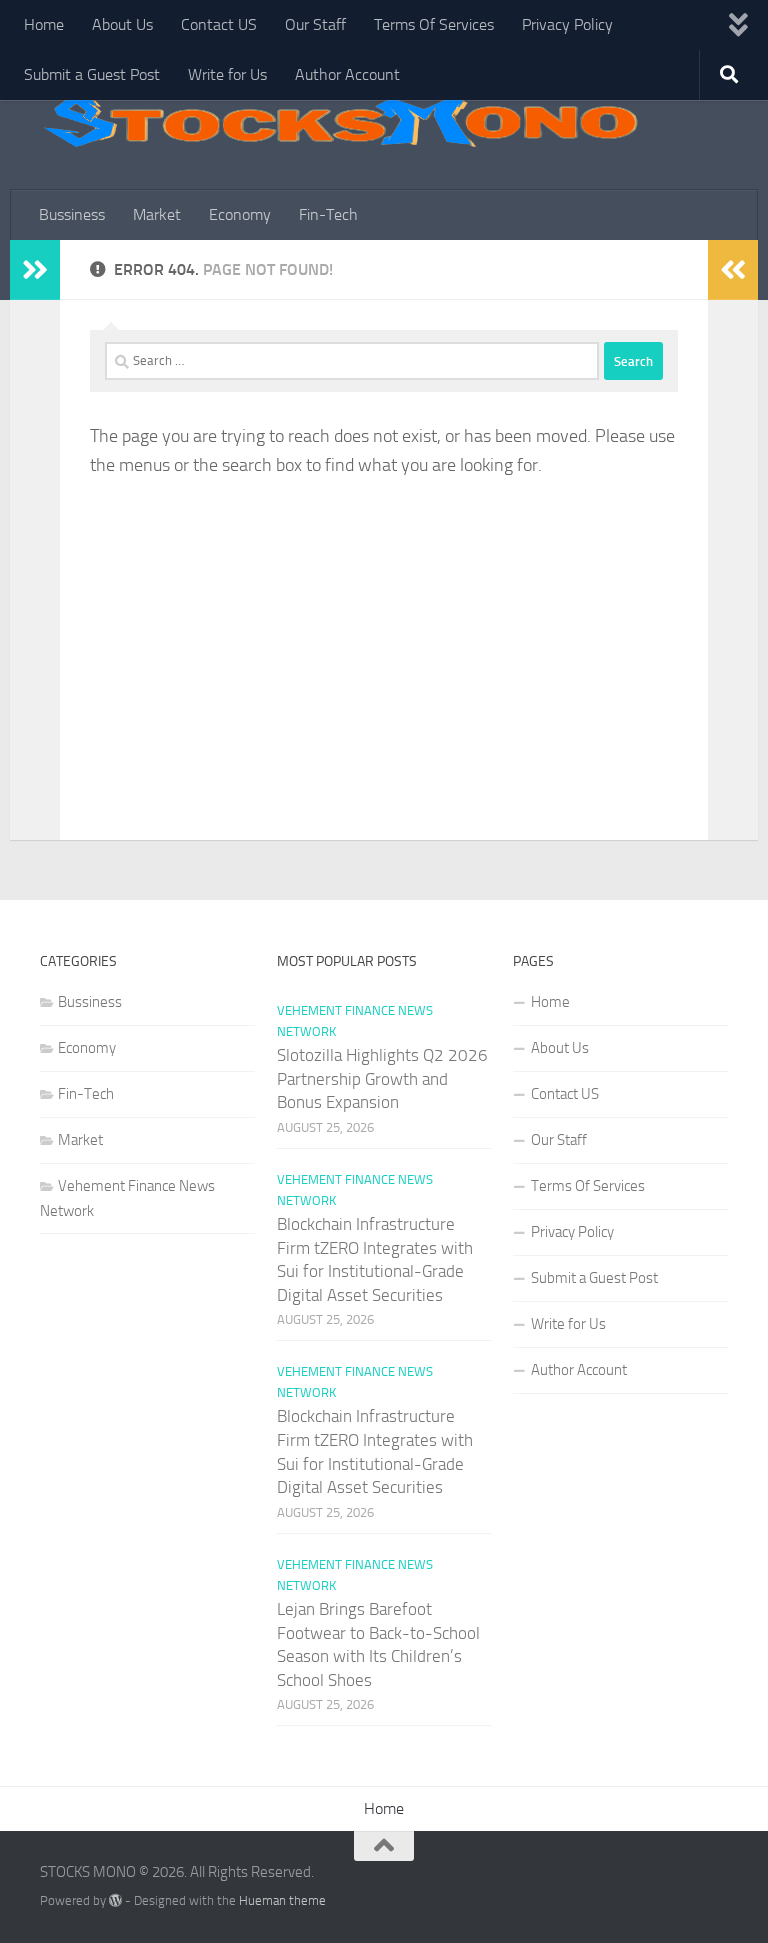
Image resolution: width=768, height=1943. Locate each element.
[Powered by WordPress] (115, 1900)
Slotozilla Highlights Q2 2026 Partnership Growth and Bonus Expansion (382, 1078)
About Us (122, 24)
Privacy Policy (567, 24)
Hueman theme (282, 1900)
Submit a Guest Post (92, 74)
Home (44, 24)
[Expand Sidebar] (35, 270)
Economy (240, 214)
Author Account (347, 74)
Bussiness (72, 214)
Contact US (219, 24)
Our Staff (315, 24)
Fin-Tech (328, 214)
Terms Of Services (434, 24)
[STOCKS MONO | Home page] (340, 120)
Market (157, 214)
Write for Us (227, 74)
